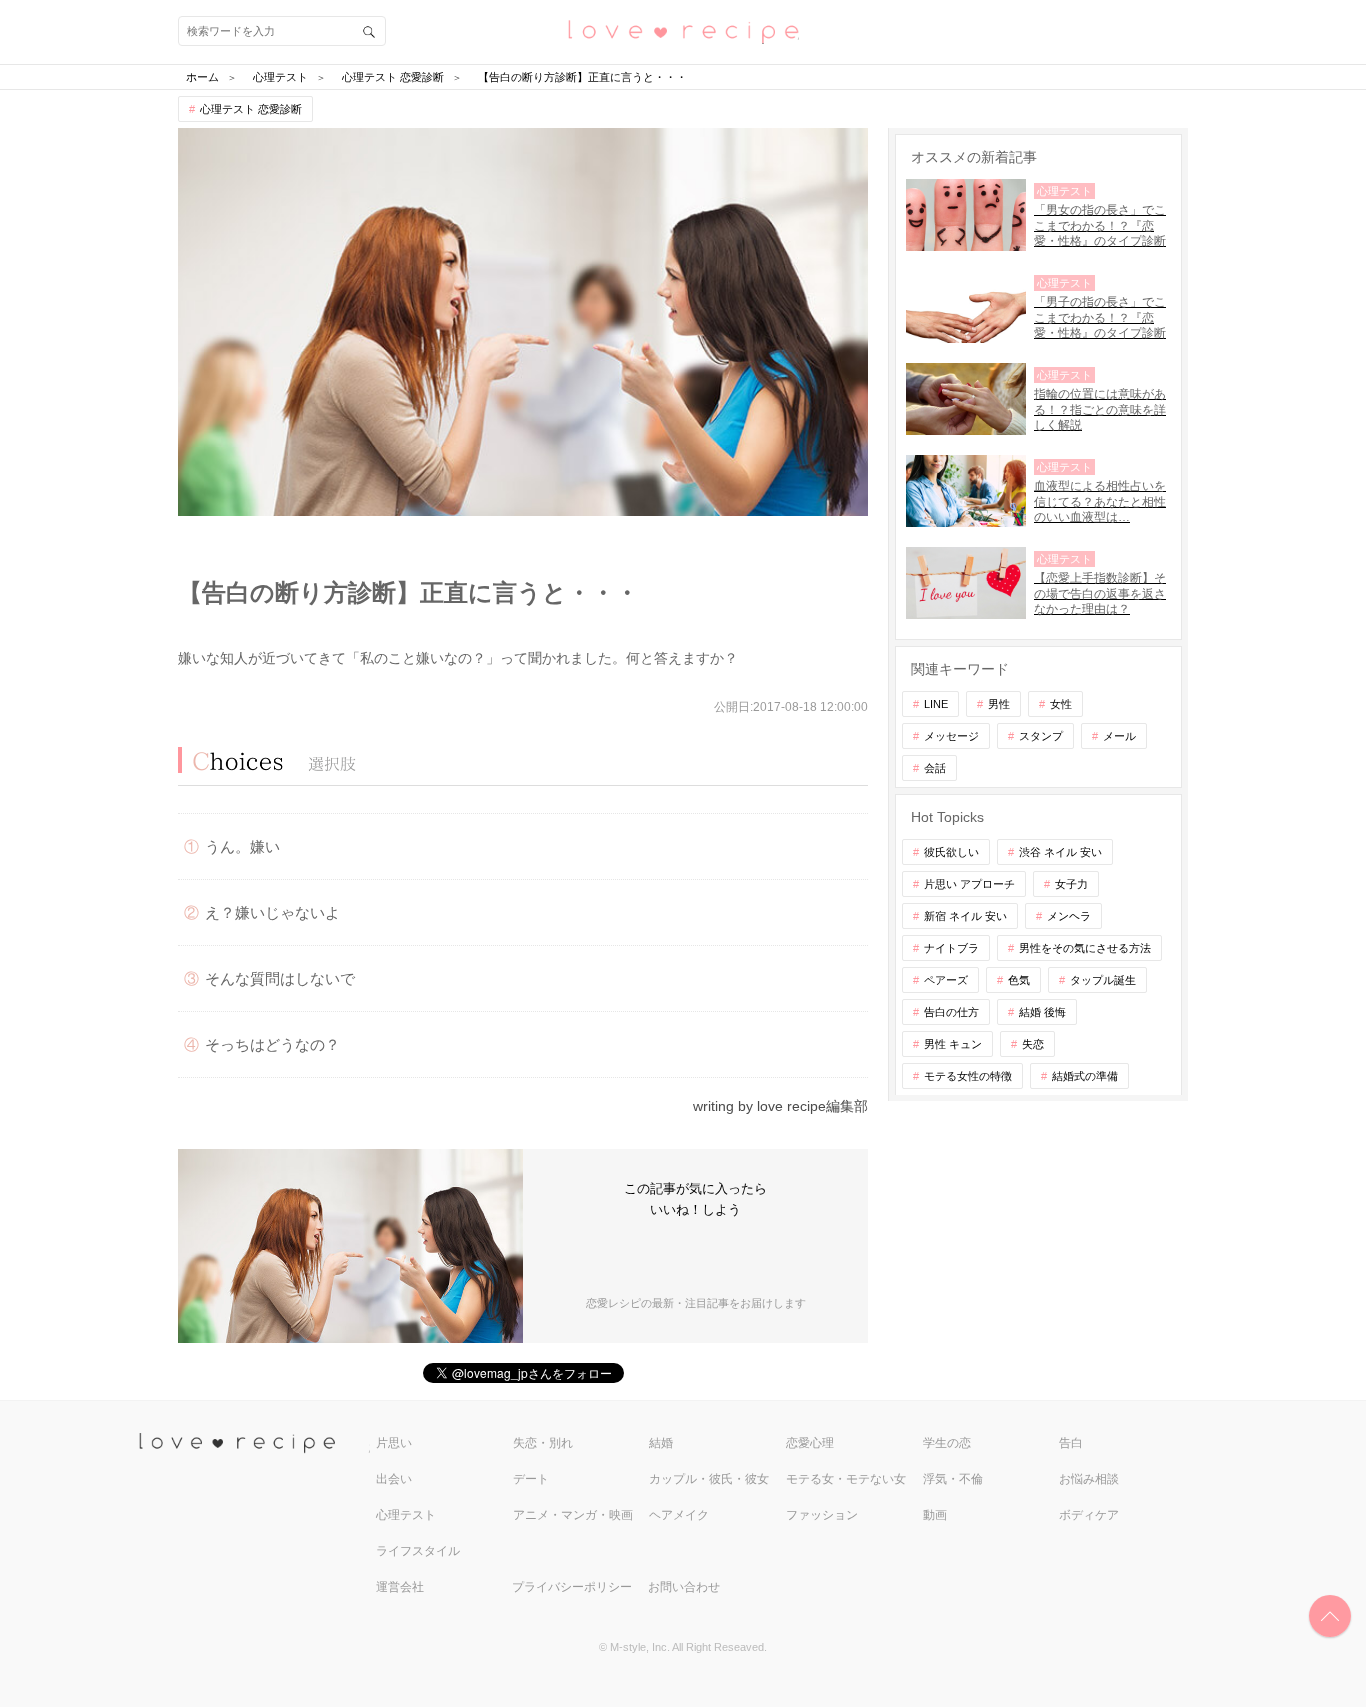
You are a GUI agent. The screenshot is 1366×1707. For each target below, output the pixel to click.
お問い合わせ (684, 1587)
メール (1119, 736)
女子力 (1071, 884)
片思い (394, 1443)
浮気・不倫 (953, 1479)
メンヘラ (1069, 916)
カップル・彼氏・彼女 (709, 1479)
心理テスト (406, 1515)
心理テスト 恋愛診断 (251, 109)
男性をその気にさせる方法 (1085, 948)
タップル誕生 (1103, 980)
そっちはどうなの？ (272, 1044)
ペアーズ (946, 980)
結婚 (661, 1443)
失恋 (1033, 1044)
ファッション (822, 1515)
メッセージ (951, 736)
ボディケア (1089, 1515)
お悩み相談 (1089, 1479)
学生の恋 (947, 1443)
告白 (1071, 1443)
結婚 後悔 (1042, 1012)
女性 (1061, 704)
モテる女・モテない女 (846, 1479)
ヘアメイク (679, 1515)
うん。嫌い (242, 846)
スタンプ (1041, 736)
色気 (1019, 980)
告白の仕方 (951, 1012)
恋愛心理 (810, 1443)
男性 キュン (953, 1044)
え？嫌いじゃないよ (272, 912)
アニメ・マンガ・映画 (573, 1515)
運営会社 (400, 1587)
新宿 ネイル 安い (965, 916)
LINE (936, 704)
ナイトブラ (951, 948)
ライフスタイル (418, 1551)
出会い (394, 1479)
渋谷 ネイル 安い (1060, 852)
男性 (999, 704)
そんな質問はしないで (280, 978)
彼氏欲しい (951, 852)
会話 (935, 768)
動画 (935, 1515)
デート (531, 1479)
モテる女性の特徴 (968, 1076)
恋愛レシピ (683, 30)
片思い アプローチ (969, 884)
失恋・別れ (543, 1443)
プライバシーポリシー (572, 1587)
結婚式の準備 (1085, 1076)
